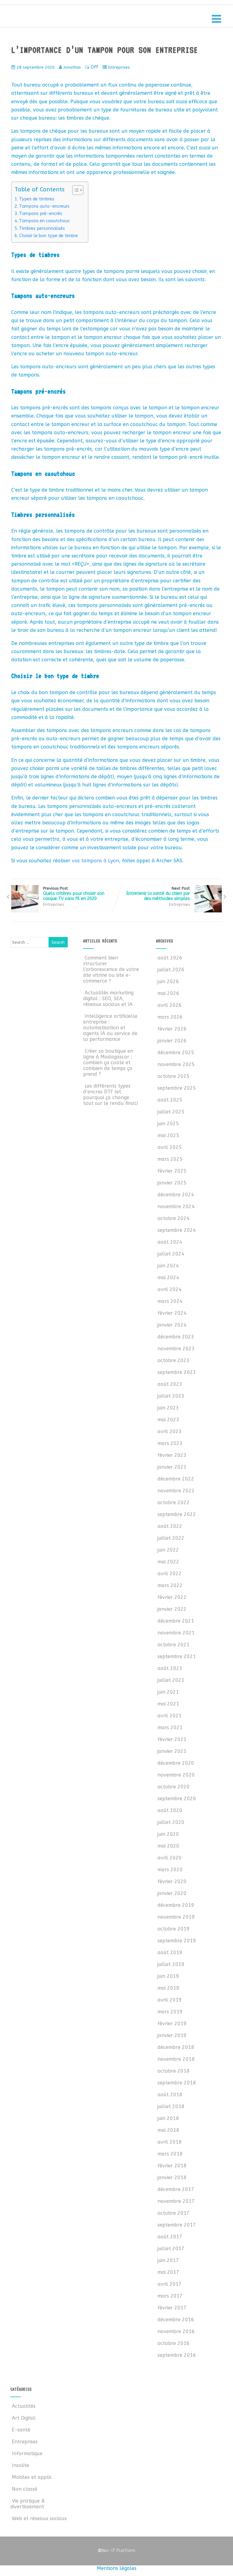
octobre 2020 (174, 1787)
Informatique (27, 2453)
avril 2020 (170, 1858)
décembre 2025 (176, 1053)
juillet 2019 (171, 1964)
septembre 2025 (177, 1088)
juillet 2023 (171, 1396)
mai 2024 (168, 1278)
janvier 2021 (172, 1751)
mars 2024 (170, 1301)
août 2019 (170, 1952)
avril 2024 (170, 1289)
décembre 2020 (176, 1763)
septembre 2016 (177, 2355)
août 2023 (170, 1384)
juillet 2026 (171, 970)
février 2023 (172, 1455)
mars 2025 (170, 1159)
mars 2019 (170, 2012)
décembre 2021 (176, 1621)
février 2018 (172, 2166)
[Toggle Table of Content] (75, 190)
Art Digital (24, 2418)
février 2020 (172, 1881)
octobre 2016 (174, 2343)
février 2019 (172, 2024)
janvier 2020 (172, 1893)
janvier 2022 (172, 1609)
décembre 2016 (176, 2320)
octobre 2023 (174, 1360)
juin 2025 (168, 1124)
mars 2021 (170, 1728)
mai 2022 (168, 1562)
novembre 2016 (176, 2331)
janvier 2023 (172, 1467)
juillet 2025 (171, 1112)
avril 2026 (170, 1005)
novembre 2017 (176, 2201)
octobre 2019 (174, 1929)
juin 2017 (168, 2260)
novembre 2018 (176, 2059)
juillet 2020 (171, 1822)
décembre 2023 (176, 1337)
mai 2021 (168, 1704)
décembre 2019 (176, 1905)
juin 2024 (168, 1266)
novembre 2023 (176, 1349)
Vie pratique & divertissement (28, 2504)
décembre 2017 (176, 2189)
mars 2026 (170, 1017)
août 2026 (170, 958)
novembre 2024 (176, 1206)
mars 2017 (170, 2296)
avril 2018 (170, 2142)
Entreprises (119, 67)
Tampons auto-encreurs (44, 206)
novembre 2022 (176, 1491)
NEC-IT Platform (56, 18)
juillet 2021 (171, 1680)
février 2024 (172, 1313)
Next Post (158, 894)
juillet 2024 (171, 1254)
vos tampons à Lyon (95, 861)
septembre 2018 (177, 2083)
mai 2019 (168, 1988)
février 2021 (172, 1739)
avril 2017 (170, 2284)
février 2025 (172, 1171)
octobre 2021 (174, 1645)
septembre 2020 (177, 1799)
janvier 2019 (172, 2035)
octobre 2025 (174, 1076)
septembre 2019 (177, 1941)
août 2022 (170, 1526)
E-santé (21, 2430)
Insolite (20, 2465)
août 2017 (170, 2237)
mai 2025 (168, 1135)
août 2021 (170, 1668)
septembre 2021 (177, 1656)
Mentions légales (117, 2568)
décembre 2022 (176, 1479)
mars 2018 (170, 2154)
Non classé (25, 2489)
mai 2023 (168, 1420)
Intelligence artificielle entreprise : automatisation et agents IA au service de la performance (110, 1028)
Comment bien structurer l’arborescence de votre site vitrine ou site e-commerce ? (111, 969)
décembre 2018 (176, 2047)
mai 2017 (168, 2272)
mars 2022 (170, 1585)
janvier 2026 (172, 1041)
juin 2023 (168, 1408)
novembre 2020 (176, 1775)
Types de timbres (37, 199)
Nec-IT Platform (116, 2551)
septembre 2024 (177, 1230)
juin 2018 (168, 2118)
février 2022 (172, 1597)
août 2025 (170, 1100)
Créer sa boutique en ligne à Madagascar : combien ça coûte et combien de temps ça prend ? (108, 1063)
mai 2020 (168, 1846)
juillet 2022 (171, 1538)
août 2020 (170, 1810)
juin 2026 (168, 981)
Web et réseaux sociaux (39, 2518)
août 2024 (170, 1242)
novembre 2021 (176, 1633)
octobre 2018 (174, 2071)
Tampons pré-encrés (41, 214)
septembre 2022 (177, 1514)
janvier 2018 (172, 2177)
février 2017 (172, 2308)
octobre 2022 (174, 1503)
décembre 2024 (176, 1195)
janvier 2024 (172, 1325)
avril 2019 (170, 2000)
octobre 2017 (174, 2213)
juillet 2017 (171, 2249)
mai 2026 (168, 993)
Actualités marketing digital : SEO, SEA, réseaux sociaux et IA (108, 998)
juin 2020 (168, 1834)
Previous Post (74, 894)
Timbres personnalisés (42, 228)
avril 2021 (170, 1716)
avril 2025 (170, 1147)
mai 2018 (168, 2130)
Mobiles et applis (32, 2477)
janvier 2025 (172, 1183)
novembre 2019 (176, 1917)
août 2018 (170, 2095)
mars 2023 (170, 1443)
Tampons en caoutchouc (44, 221)
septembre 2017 (177, 2225)
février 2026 (172, 1029)
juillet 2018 (171, 2106)
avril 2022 (170, 1574)
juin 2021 (168, 1692)
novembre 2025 (176, 1064)
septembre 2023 (177, 1372)
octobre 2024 (174, 1218)
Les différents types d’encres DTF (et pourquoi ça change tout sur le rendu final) (110, 1095)
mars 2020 (170, 1870)
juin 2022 (168, 1550)
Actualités (24, 2406)
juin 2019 (168, 1976)
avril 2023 (170, 1431)
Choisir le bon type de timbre (49, 236)
